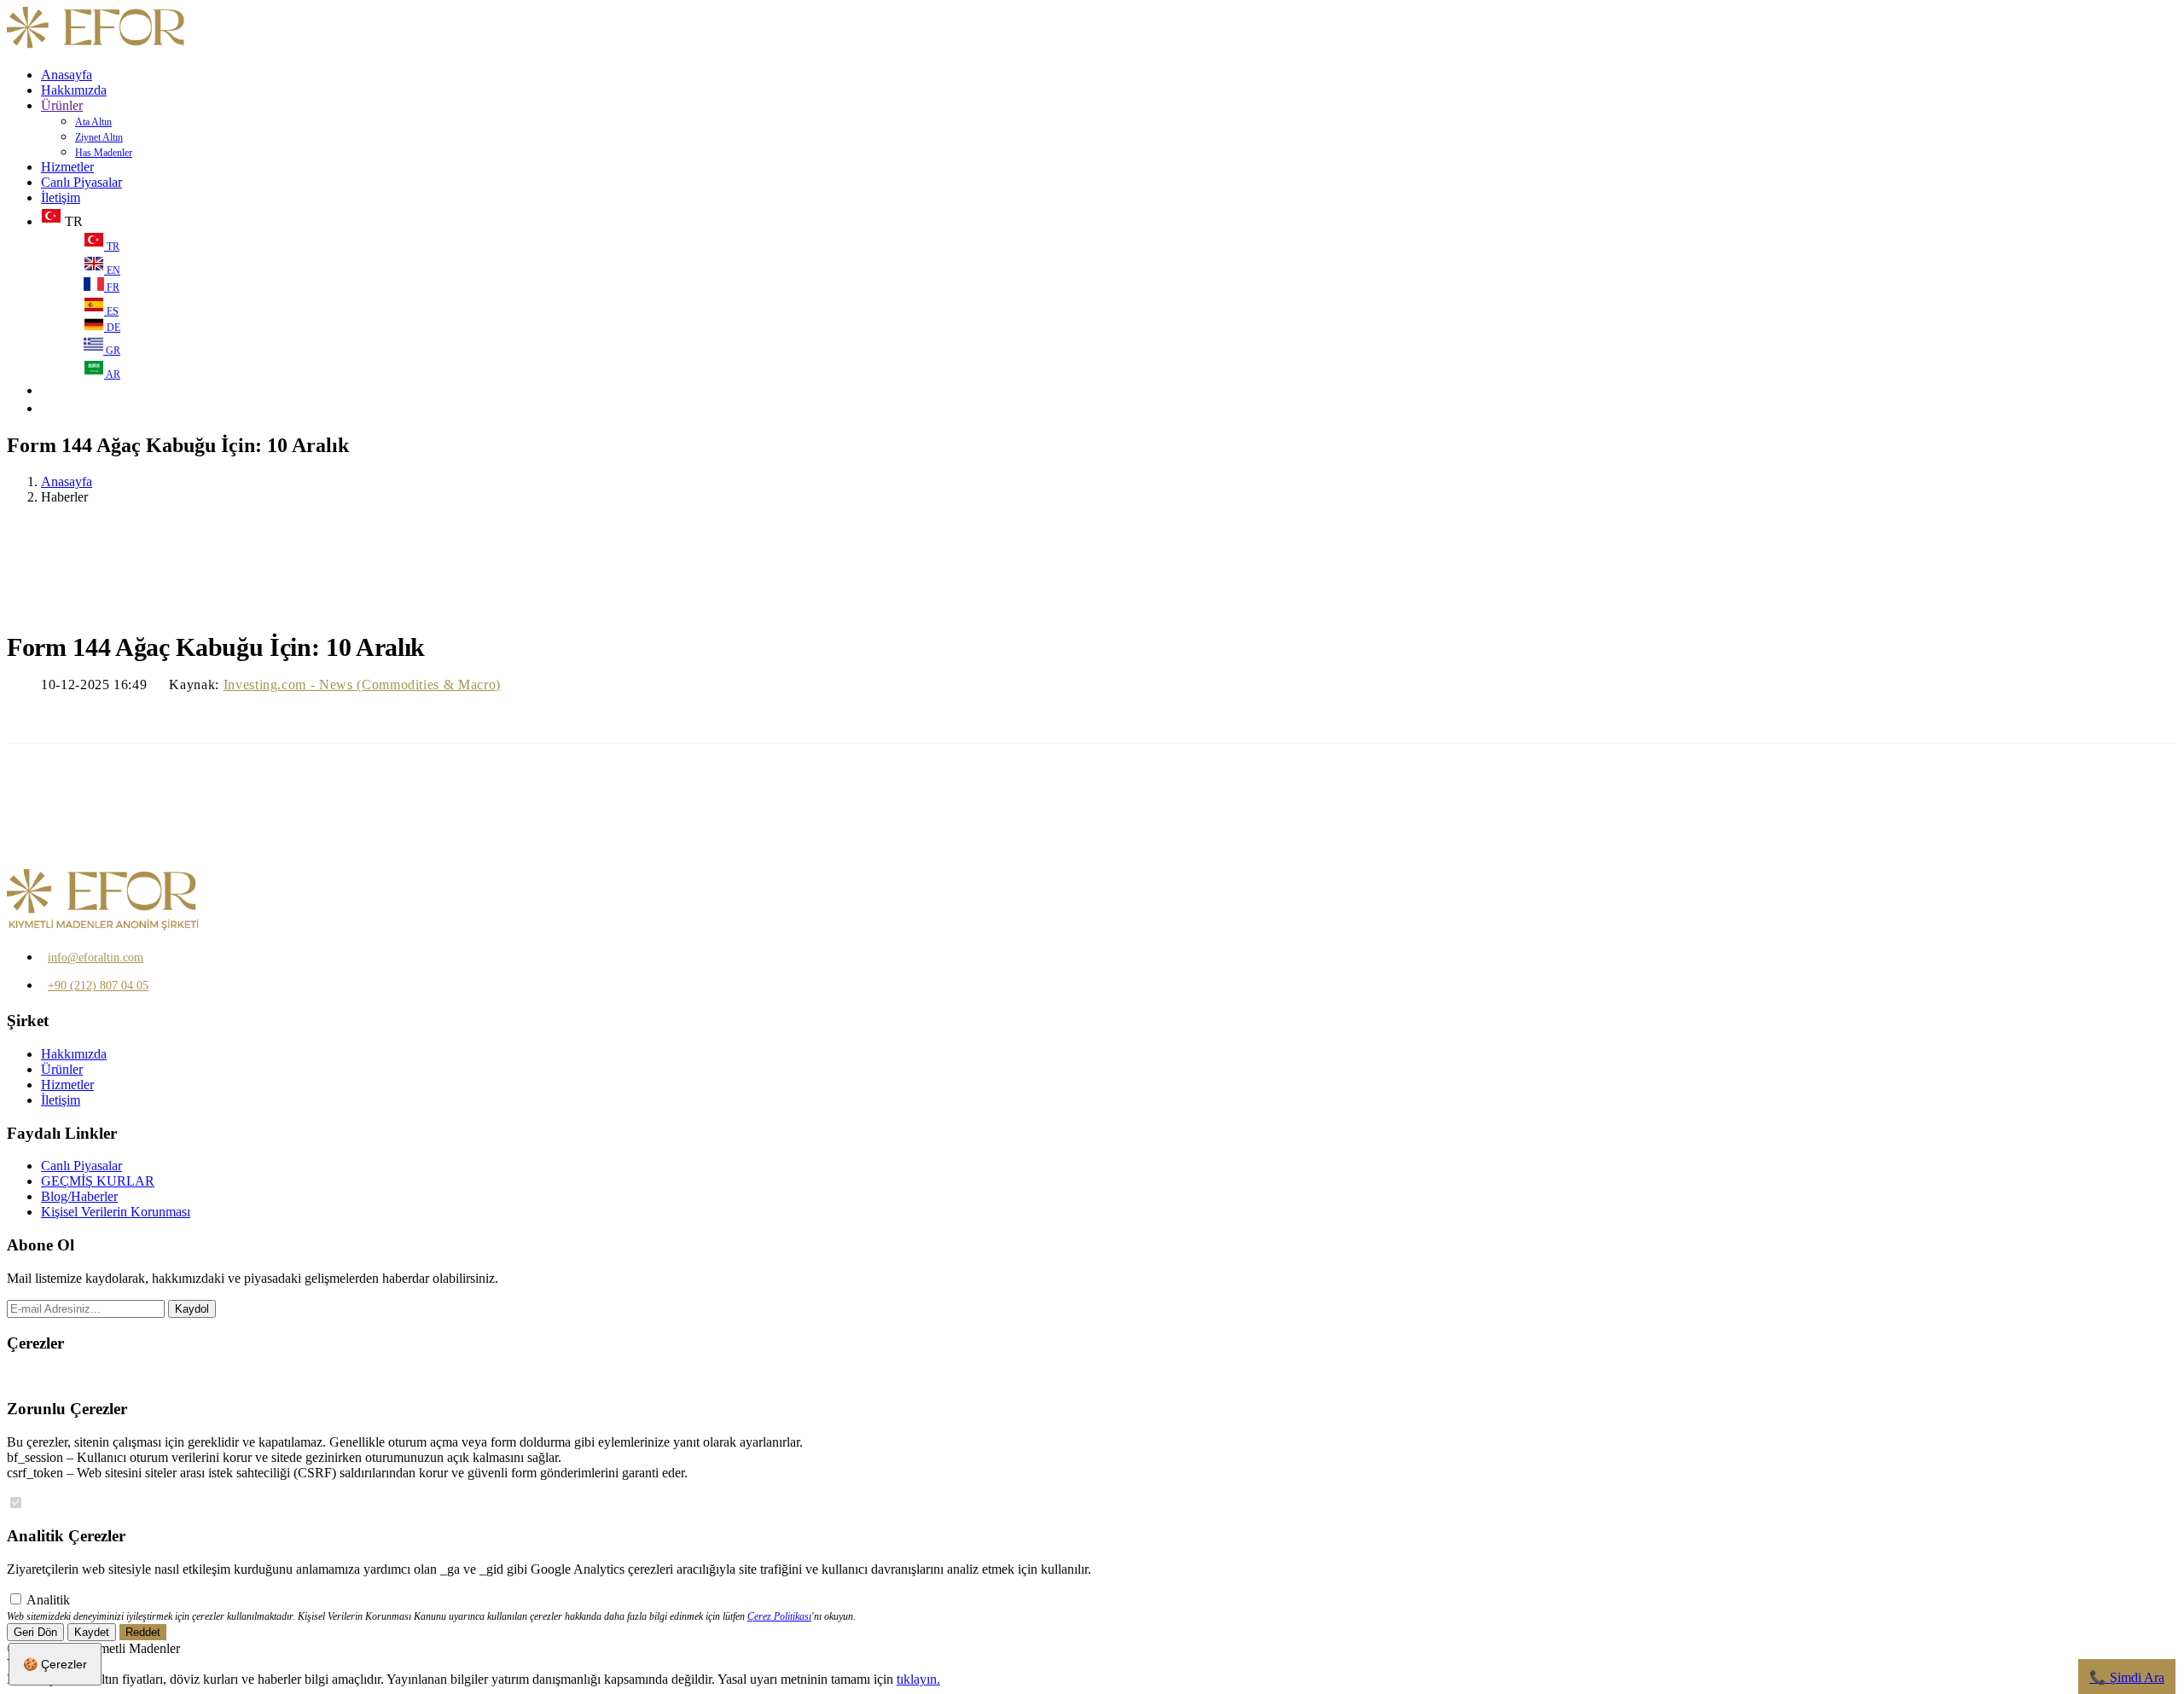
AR (112, 374)
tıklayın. (918, 1679)
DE (112, 328)
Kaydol (192, 1309)
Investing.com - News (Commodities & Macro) (362, 685)
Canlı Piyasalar (81, 182)
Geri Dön (35, 1632)
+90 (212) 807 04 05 (98, 986)
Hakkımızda (74, 90)
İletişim (61, 197)
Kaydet (92, 1632)
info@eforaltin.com (96, 957)
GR (112, 351)
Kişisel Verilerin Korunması (116, 1212)
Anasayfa (67, 75)
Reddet (143, 1632)
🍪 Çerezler (55, 1664)
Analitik (48, 1600)
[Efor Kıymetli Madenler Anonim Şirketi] (97, 46)
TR (112, 247)
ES (111, 311)
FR (112, 287)
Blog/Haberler (79, 1196)
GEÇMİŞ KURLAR (98, 1181)
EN (112, 270)
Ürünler (62, 105)
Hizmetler (67, 167)
